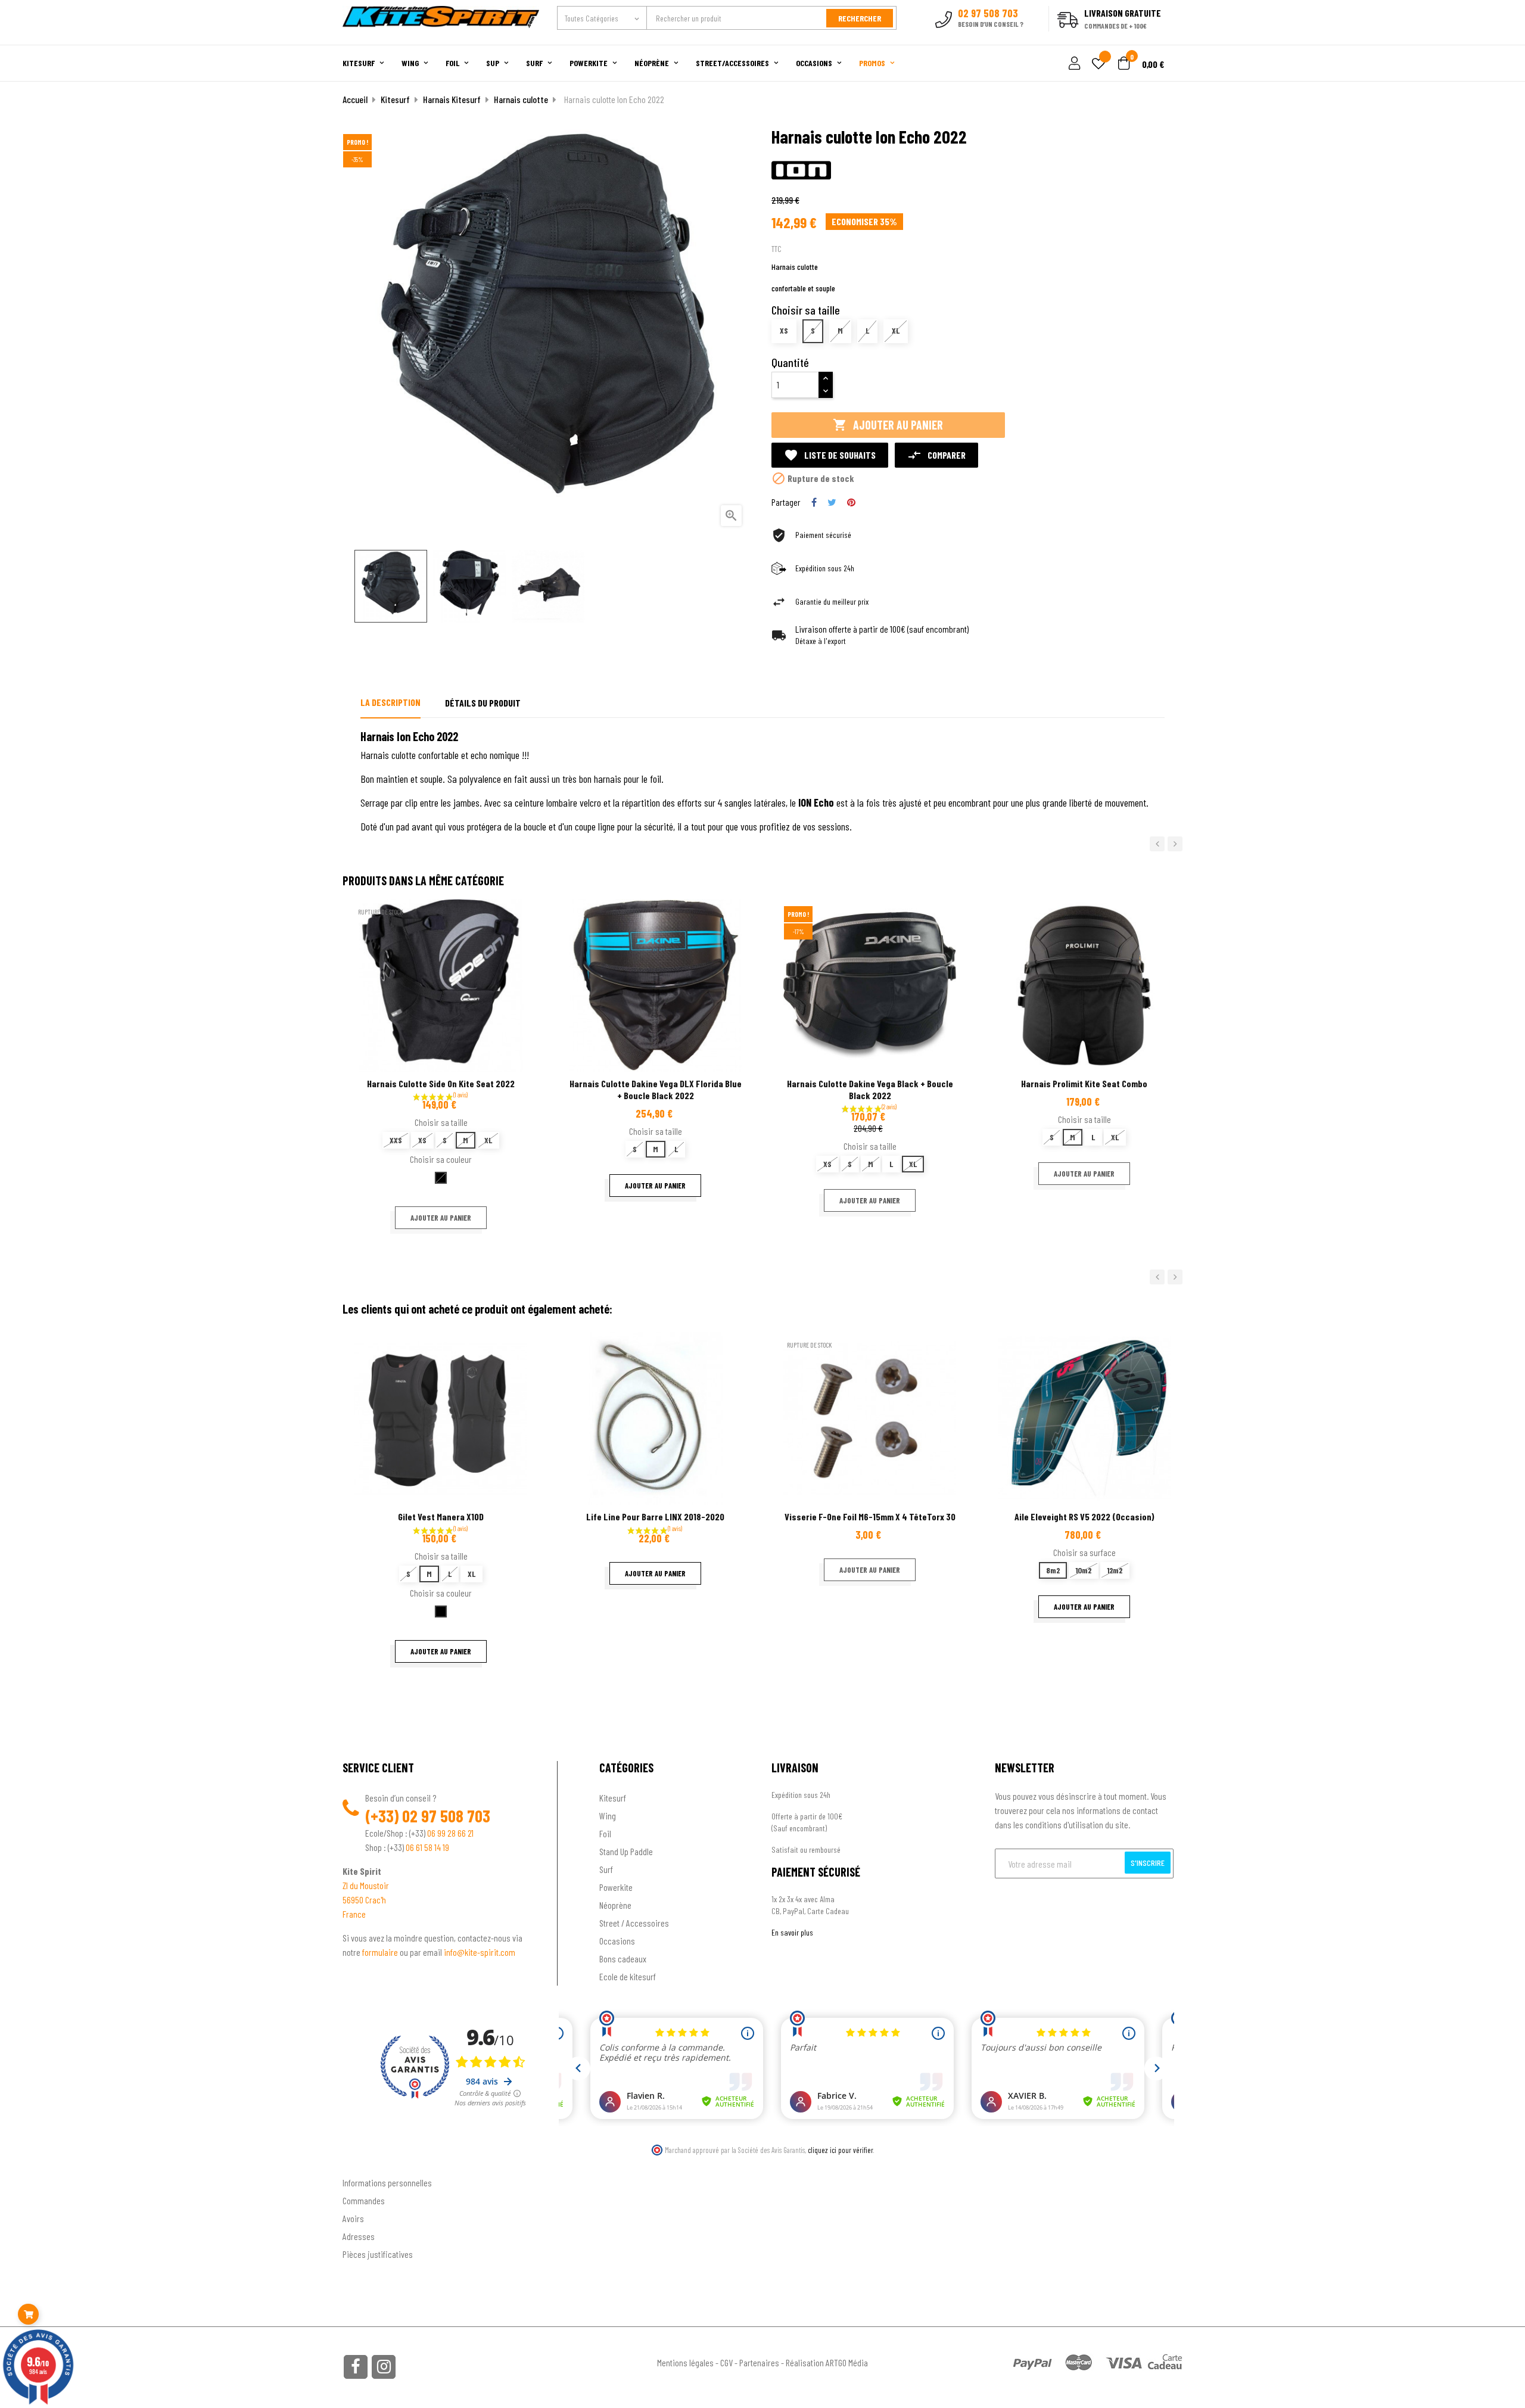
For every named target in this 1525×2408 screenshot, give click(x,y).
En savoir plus (792, 1932)
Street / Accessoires (634, 1923)
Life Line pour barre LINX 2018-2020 (655, 1516)
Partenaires (759, 2362)
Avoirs (353, 2218)
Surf (606, 1869)
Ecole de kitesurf (628, 1976)
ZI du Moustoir (366, 1885)
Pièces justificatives (378, 2254)
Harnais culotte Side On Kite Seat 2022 (441, 1083)
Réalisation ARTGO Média (827, 2362)
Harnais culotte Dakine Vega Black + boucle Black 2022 (870, 1089)
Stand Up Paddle (626, 1851)
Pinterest (851, 502)
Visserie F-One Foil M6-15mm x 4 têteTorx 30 (870, 1516)
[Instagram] (384, 2367)
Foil (605, 1833)
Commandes (364, 2200)
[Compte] (1168, 38)
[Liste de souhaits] (1098, 65)
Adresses (359, 2236)
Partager (814, 502)
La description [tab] (390, 702)
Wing (608, 1816)
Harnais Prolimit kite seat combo (1084, 1083)
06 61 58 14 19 (427, 1847)
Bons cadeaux (623, 1959)
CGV (726, 2362)
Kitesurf (613, 1798)
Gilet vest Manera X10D (441, 1516)
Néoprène (615, 1905)
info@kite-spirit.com (480, 1952)
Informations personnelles (387, 2183)
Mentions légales (685, 2362)
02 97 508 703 (446, 1816)
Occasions (617, 1941)
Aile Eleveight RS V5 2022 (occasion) (1084, 1516)
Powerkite (616, 1887)
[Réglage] (1073, 64)
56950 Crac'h (364, 1900)
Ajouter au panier (888, 425)
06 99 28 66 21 (450, 1833)
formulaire (381, 1952)
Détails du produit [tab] (483, 703)
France (354, 1914)
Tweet (832, 502)
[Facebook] (356, 2367)
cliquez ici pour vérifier (841, 2150)
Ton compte (364, 2163)
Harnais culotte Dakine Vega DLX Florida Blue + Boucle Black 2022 (656, 1089)
